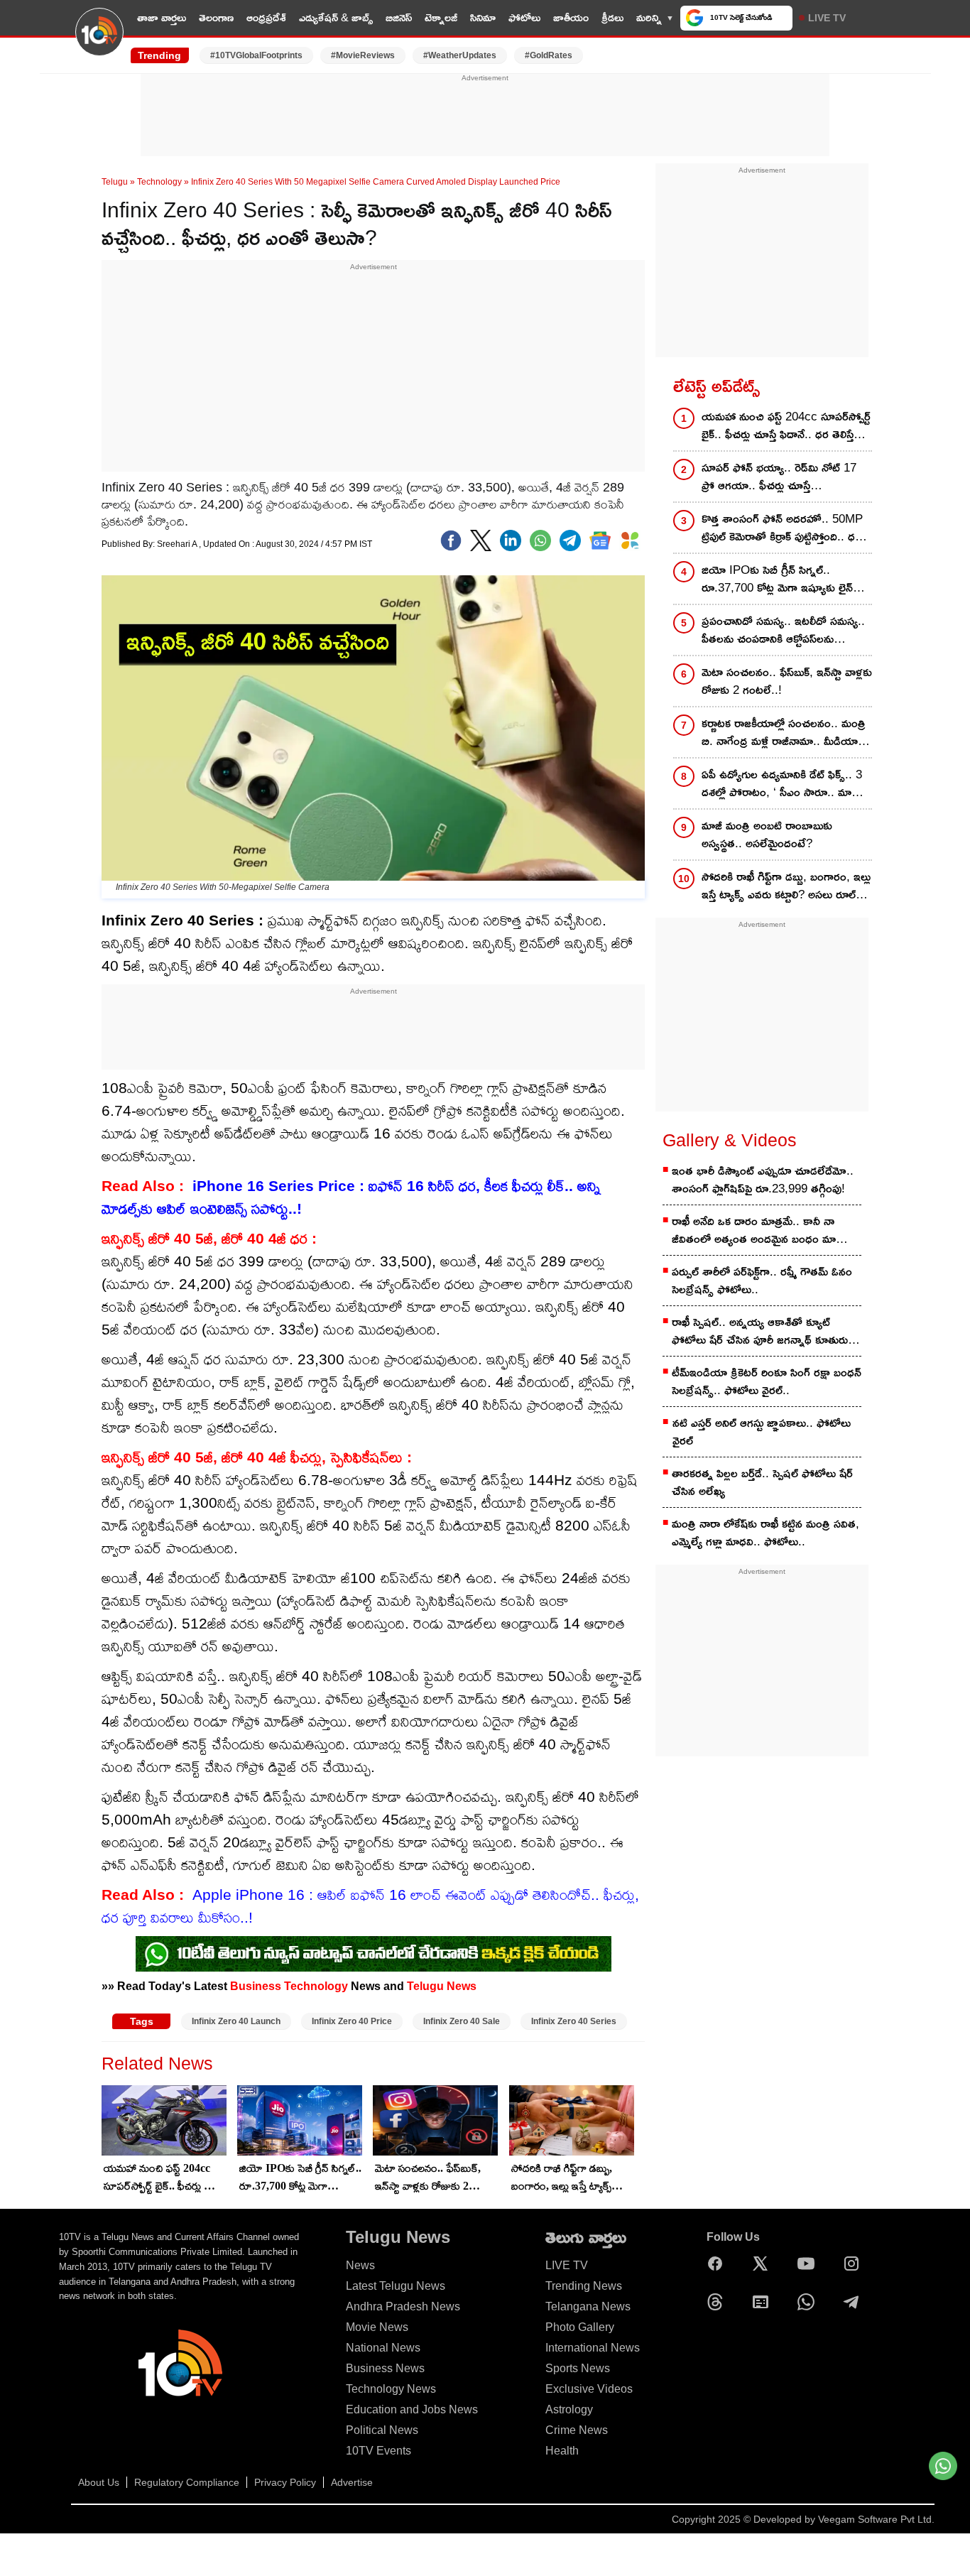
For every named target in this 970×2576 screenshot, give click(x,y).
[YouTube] (810, 2263)
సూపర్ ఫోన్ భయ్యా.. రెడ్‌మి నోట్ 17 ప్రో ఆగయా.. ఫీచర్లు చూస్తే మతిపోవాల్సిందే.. (779, 478)
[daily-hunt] (630, 540)
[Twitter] (481, 540)
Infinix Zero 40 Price (352, 2021)
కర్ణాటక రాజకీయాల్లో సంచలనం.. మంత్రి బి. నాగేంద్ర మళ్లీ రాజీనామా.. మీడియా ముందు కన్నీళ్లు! (784, 733)
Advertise (352, 2482)
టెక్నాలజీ (441, 17)
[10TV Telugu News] (99, 40)
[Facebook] (451, 540)
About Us (99, 2482)
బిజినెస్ (399, 17)
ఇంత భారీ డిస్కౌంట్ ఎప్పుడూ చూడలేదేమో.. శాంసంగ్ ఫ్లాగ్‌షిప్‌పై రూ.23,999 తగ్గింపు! (763, 1180)
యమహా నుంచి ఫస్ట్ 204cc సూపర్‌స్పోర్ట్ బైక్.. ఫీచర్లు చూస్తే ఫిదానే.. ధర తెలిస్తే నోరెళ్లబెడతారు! (164, 2178)
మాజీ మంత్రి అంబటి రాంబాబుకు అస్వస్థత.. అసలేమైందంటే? (767, 835)
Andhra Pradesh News (403, 2306)
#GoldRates (549, 55)
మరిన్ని (649, 17)
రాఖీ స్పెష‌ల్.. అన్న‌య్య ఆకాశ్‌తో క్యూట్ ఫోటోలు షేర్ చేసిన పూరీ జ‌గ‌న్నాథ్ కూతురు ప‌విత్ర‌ (760, 1332)
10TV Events (378, 2451)
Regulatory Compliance (187, 2482)
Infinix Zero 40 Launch (236, 2021)
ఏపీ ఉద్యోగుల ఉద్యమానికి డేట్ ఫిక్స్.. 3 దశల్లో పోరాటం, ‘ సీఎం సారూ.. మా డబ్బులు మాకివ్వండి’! (782, 784)
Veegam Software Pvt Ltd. (876, 2519)
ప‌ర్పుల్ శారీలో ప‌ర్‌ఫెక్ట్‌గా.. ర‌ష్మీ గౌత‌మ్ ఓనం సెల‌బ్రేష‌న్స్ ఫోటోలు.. (762, 1281)
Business (256, 1986)
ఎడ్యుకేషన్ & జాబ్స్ (336, 17)
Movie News (377, 2327)
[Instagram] (855, 2263)
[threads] (719, 2302)
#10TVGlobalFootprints (256, 55)
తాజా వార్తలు (162, 17)
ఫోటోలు (524, 17)
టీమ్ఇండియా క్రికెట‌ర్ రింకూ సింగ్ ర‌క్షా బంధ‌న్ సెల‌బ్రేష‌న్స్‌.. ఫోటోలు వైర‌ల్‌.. (767, 1381)
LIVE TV (827, 18)
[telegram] (570, 540)
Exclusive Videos (589, 2389)
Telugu (115, 182)
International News (593, 2348)
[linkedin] (511, 540)
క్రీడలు (612, 17)
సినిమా (483, 17)
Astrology (569, 2409)
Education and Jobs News (412, 2409)
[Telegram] (855, 2302)
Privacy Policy (285, 2482)
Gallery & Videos (730, 1140)
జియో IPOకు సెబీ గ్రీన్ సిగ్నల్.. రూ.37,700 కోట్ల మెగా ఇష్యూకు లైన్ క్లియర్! (300, 2178)
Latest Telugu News (396, 2286)
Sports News (578, 2368)
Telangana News (588, 2306)
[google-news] (600, 540)
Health (562, 2451)
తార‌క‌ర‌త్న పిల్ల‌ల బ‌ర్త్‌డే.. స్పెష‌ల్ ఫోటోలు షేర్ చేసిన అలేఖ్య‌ (762, 1482)
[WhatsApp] (810, 2302)
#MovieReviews (363, 55)
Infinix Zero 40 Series (574, 2021)
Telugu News (442, 1986)
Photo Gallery (580, 2327)
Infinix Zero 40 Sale (462, 2021)
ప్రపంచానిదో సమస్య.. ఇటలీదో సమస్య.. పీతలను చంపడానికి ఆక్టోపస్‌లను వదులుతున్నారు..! (783, 631)
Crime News (577, 2430)
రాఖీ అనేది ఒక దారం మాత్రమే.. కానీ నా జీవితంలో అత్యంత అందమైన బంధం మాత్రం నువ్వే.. (761, 1231)
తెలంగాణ (216, 17)
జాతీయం (571, 17)
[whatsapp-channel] (374, 1954)
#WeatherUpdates (460, 55)
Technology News (391, 2389)
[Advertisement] (485, 116)
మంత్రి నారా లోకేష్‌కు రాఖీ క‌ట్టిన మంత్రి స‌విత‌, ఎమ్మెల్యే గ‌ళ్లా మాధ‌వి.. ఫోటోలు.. (765, 1533)
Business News (385, 2368)
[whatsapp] (540, 540)
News (360, 2265)
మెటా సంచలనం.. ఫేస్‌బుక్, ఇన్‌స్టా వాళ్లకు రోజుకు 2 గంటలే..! (428, 2178)
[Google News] (764, 2302)
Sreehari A (178, 544)
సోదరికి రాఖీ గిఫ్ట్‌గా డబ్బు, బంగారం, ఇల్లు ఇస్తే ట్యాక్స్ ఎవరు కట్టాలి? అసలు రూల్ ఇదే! (563, 2178)
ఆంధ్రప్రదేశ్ (266, 17)
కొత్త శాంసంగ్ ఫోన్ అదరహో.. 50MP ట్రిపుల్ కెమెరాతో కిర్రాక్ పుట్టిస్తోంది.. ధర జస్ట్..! (782, 529)
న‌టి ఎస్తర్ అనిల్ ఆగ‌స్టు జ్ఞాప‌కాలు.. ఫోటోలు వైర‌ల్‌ (762, 1432)
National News (383, 2348)
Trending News (584, 2286)
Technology (159, 182)
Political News (382, 2430)
